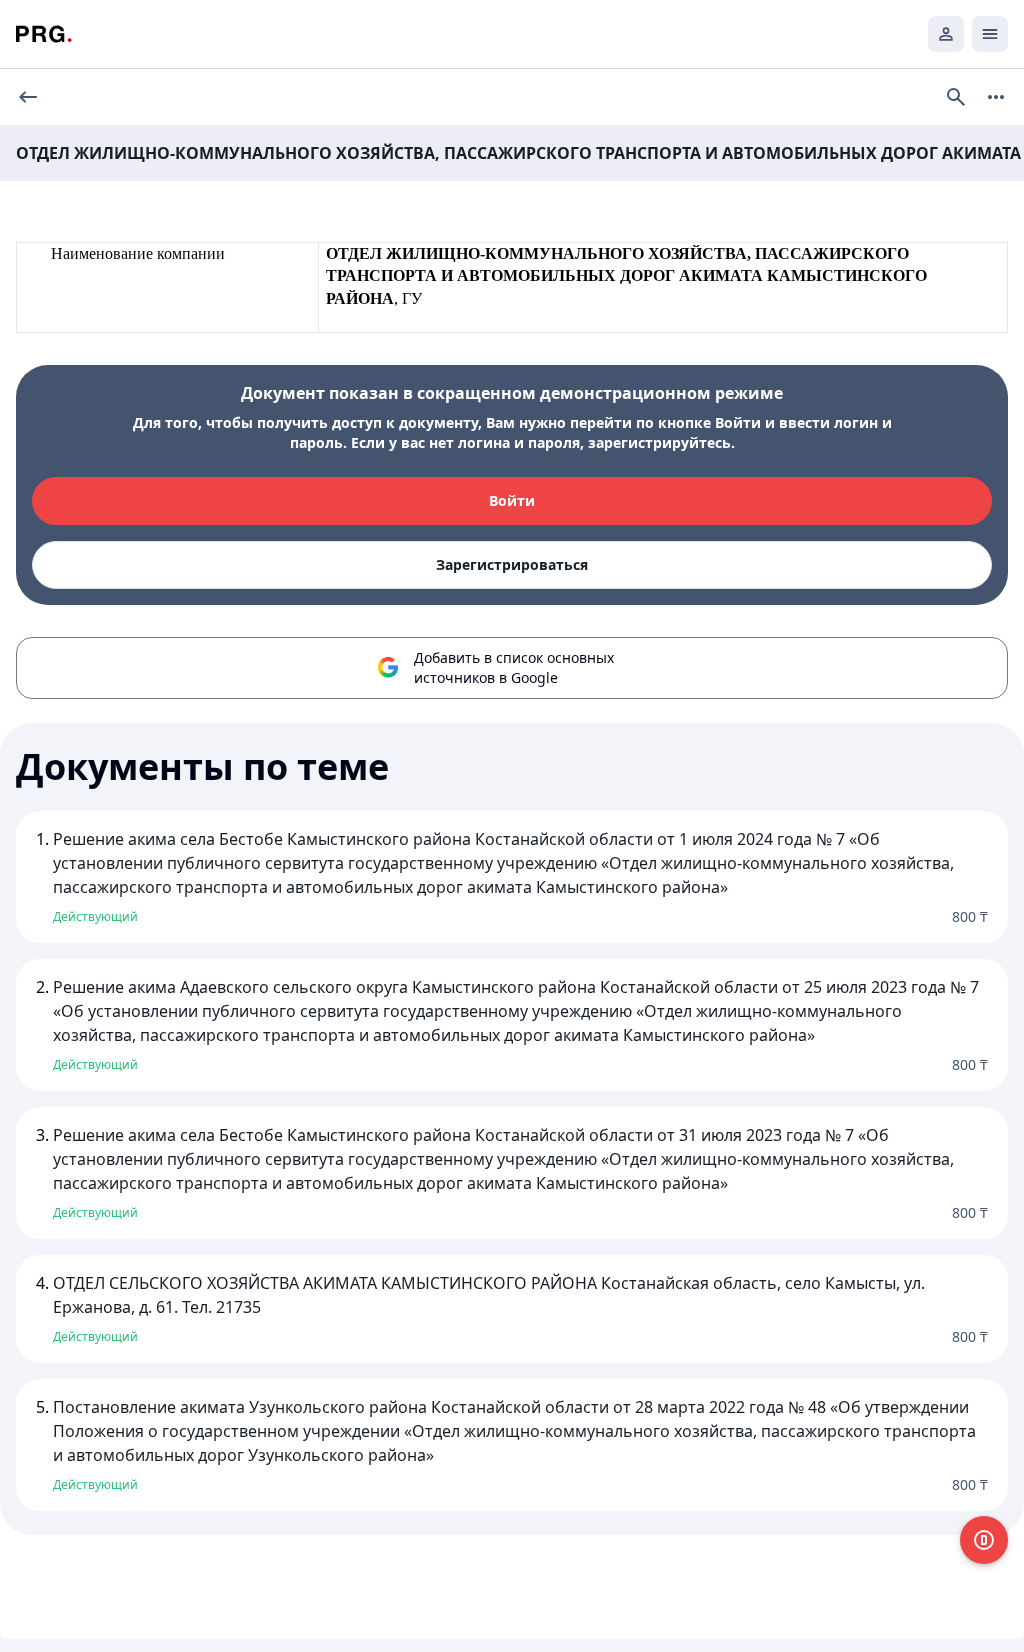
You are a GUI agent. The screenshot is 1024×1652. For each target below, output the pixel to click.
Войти (512, 500)
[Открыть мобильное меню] (990, 34)
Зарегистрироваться (512, 564)
